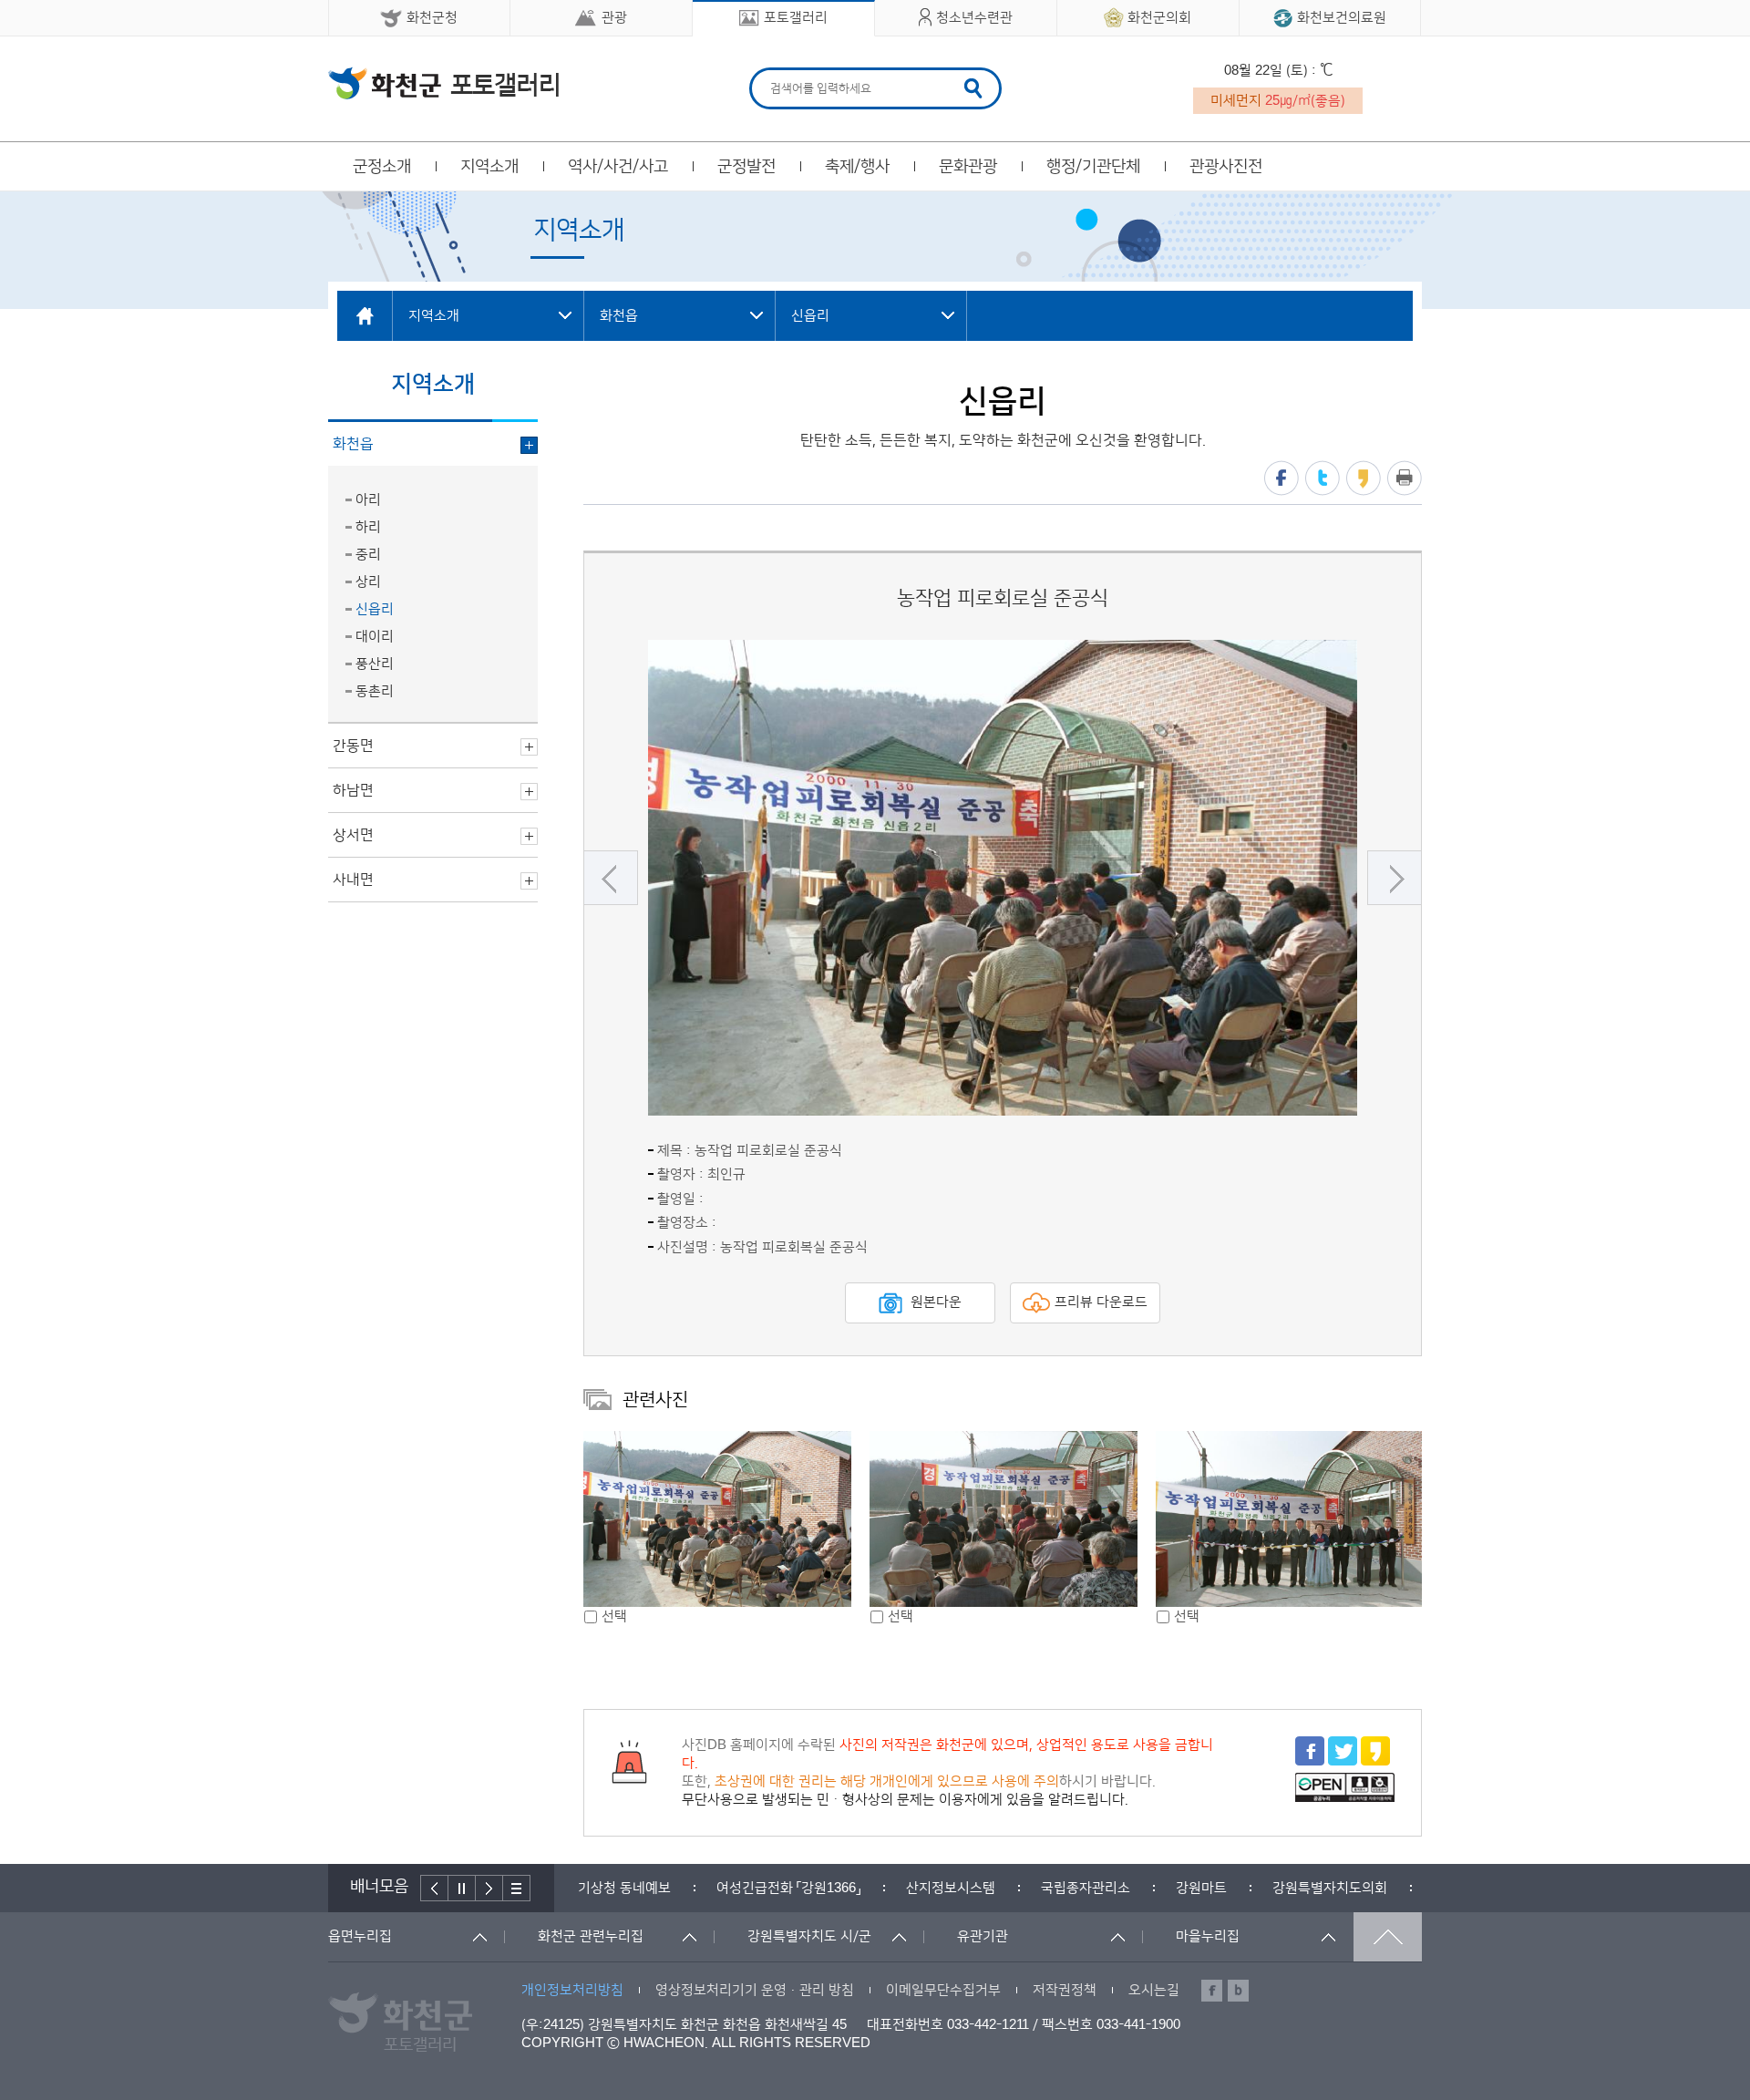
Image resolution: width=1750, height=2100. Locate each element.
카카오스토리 (1364, 478)
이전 (611, 878)
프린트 (1405, 478)
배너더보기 (517, 1888)
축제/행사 (857, 167)
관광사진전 (1226, 167)
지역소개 (489, 167)
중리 (368, 555)
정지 (462, 1888)
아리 (368, 500)
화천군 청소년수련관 (443, 83)
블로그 (1238, 1991)
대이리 (375, 637)
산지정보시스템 (951, 1888)
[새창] (1310, 1761)
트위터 (1323, 478)
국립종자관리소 (1086, 1888)
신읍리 (375, 609)
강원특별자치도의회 (1330, 1888)
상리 (368, 582)
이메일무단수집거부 (943, 1990)
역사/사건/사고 (618, 167)
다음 (1395, 878)
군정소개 (382, 167)
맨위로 (1388, 1937)
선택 (614, 1616)
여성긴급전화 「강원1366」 (788, 1888)
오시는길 (1154, 1990)
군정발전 (746, 167)
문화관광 (968, 167)
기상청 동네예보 (624, 1888)
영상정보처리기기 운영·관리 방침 (755, 1990)
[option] (1003, 878)
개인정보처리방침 (572, 1990)
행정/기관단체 (1093, 167)
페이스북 (1282, 478)
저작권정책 (1065, 1990)
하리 (368, 527)
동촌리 (375, 691)
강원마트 (1201, 1888)
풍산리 (375, 664)
